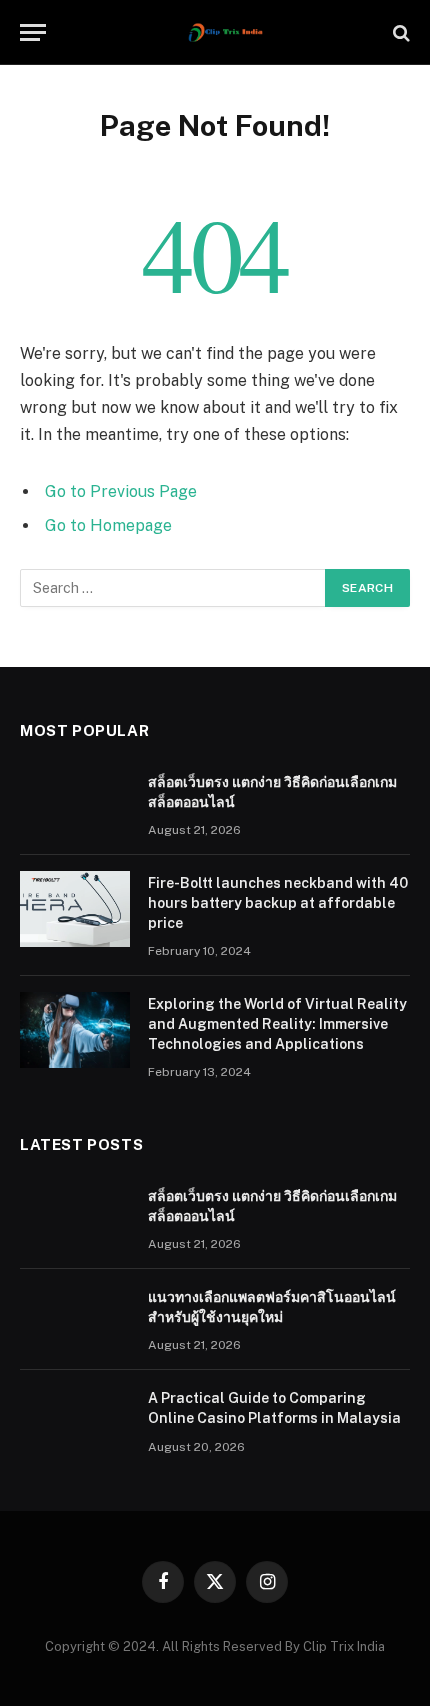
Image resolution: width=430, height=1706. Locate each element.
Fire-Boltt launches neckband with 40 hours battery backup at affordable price (278, 903)
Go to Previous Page (121, 491)
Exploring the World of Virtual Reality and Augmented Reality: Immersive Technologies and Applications (277, 1024)
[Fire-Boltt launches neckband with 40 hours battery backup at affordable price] (75, 909)
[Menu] (33, 32)
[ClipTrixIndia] (225, 32)
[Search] (399, 32)
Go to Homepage (108, 525)
